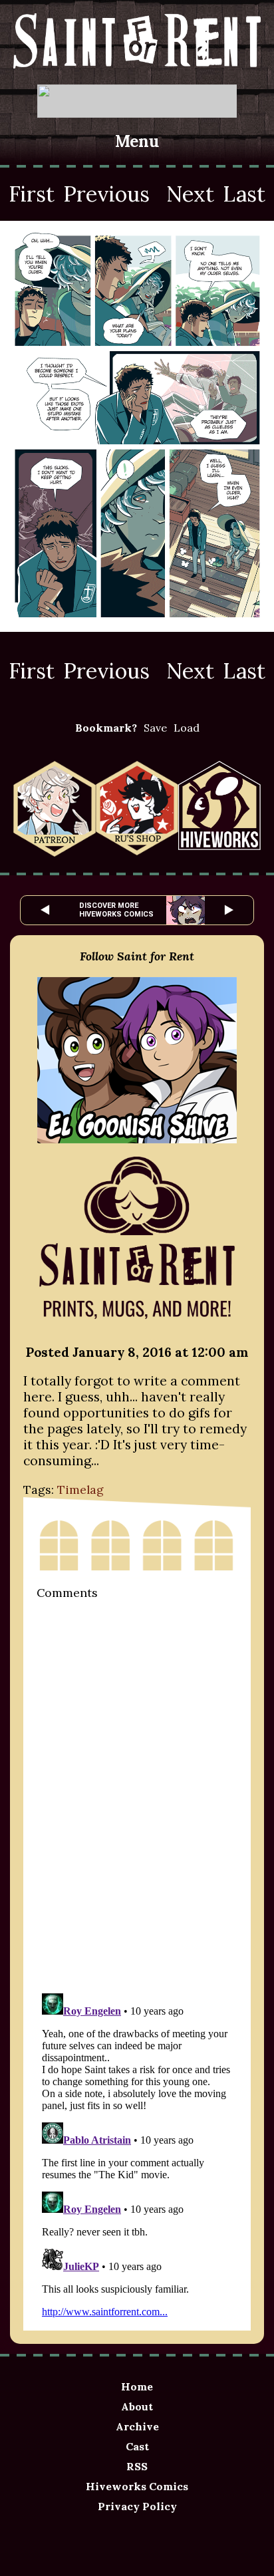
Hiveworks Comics (137, 2486)
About (137, 2406)
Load (187, 728)
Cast (137, 2446)
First (32, 194)
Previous (106, 194)
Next (190, 194)
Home (137, 2386)
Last (244, 194)
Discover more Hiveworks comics (116, 910)
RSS (137, 2466)
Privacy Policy (137, 2506)
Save (155, 728)
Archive (137, 2426)
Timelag (80, 1490)
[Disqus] (137, 1795)
